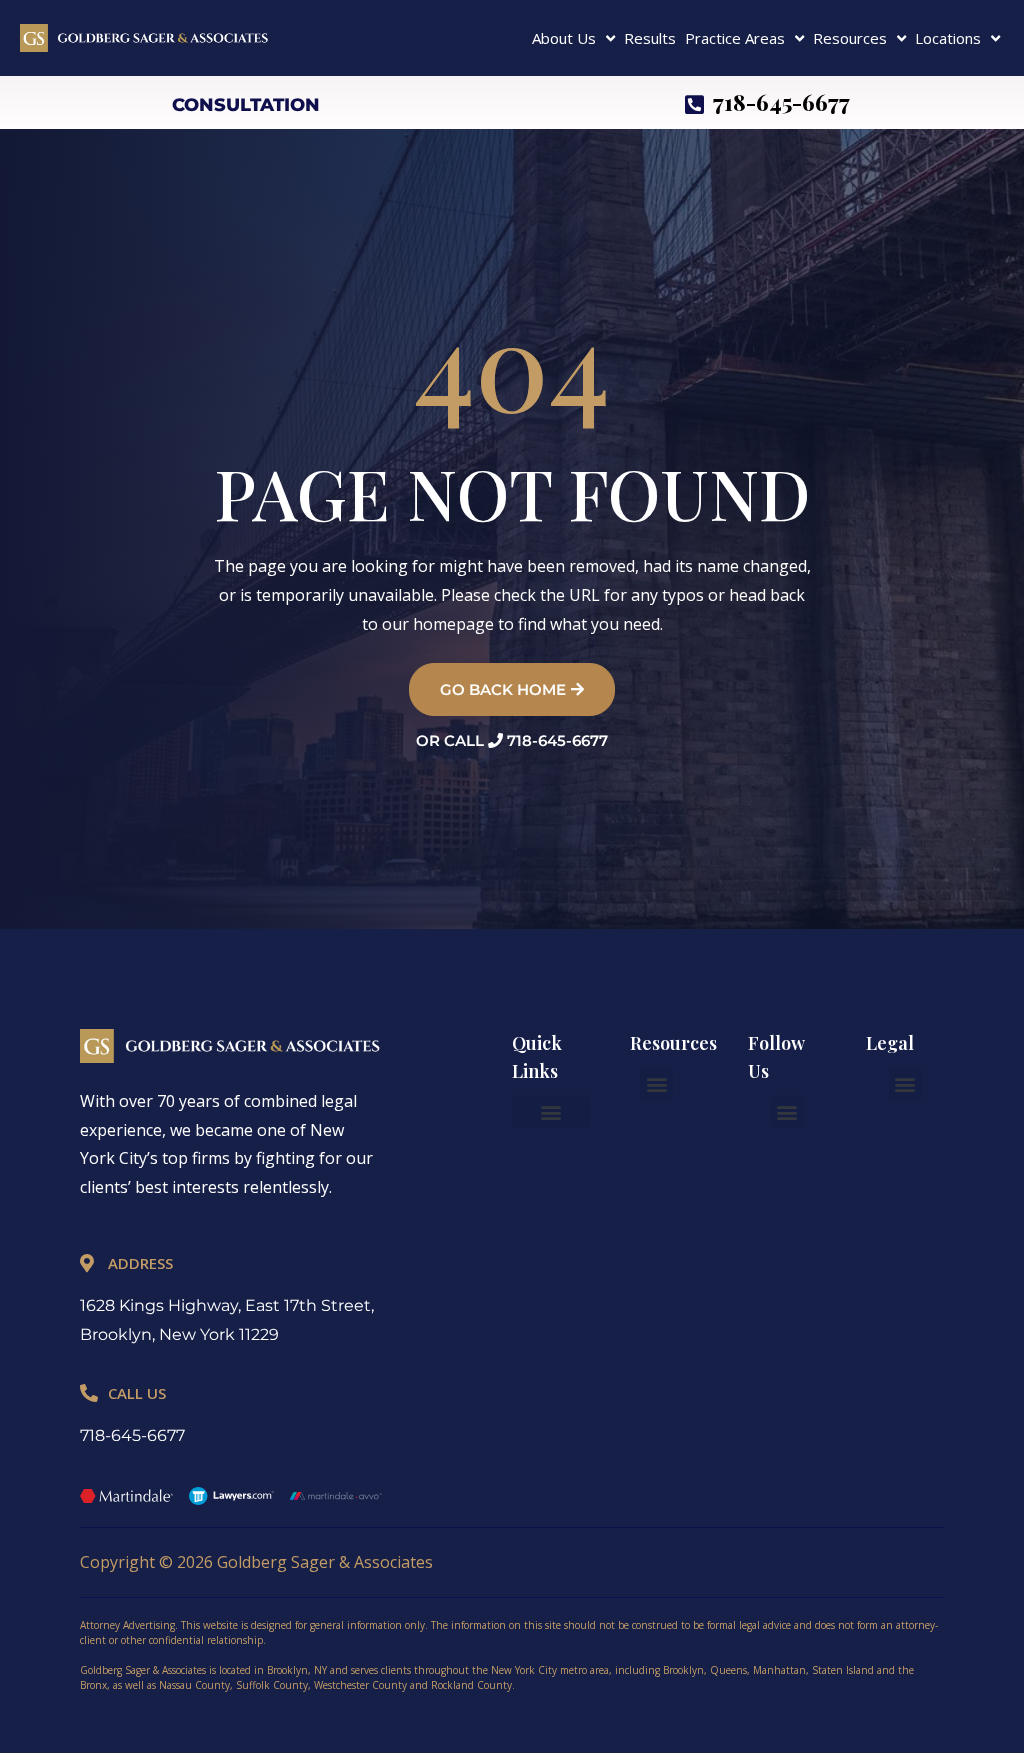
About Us (564, 38)
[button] (551, 1111)
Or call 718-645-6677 (512, 740)
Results (650, 38)
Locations (948, 38)
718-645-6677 (132, 1435)
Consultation (246, 105)
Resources (850, 38)
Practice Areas (735, 38)
